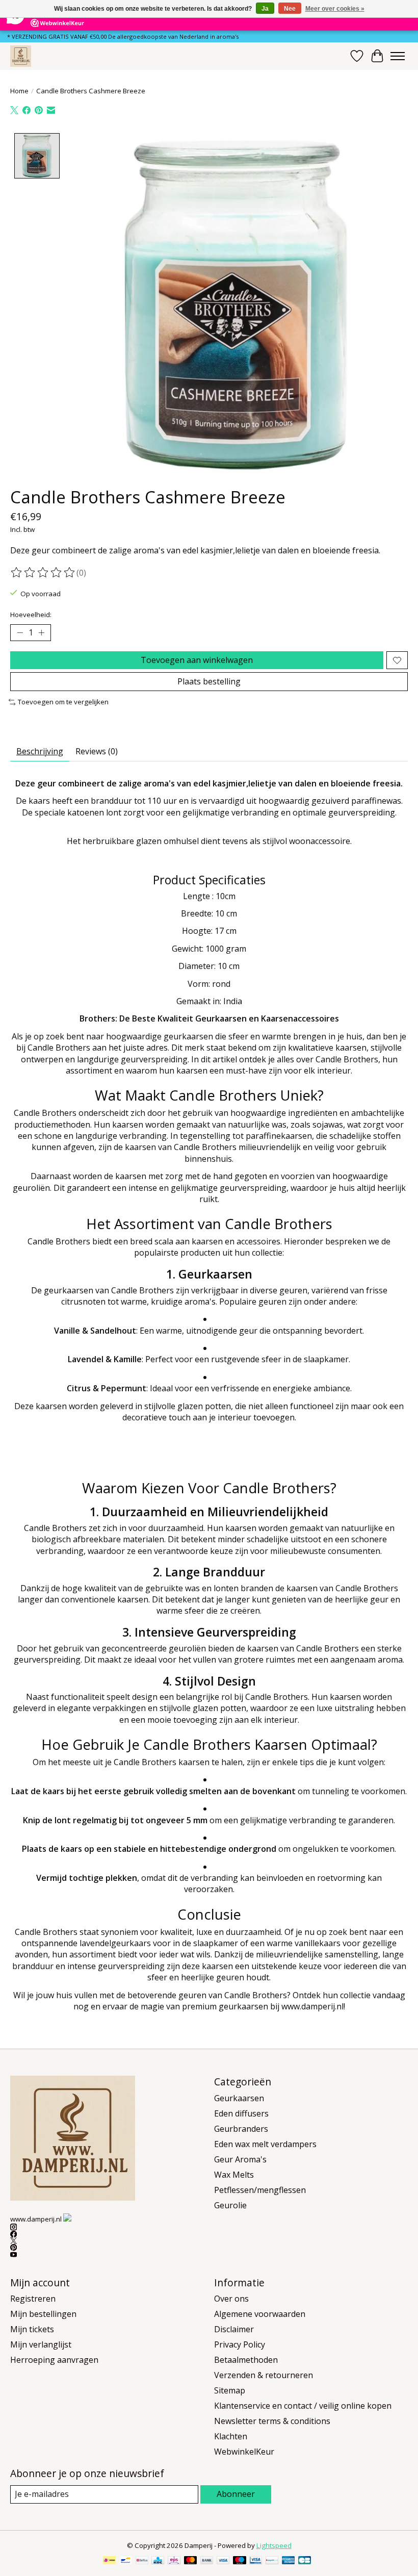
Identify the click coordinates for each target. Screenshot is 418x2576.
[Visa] (223, 2561)
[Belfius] (142, 2561)
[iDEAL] (109, 2561)
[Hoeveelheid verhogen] (41, 633)
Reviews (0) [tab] (97, 751)
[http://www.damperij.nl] (21, 56)
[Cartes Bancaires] (305, 2561)
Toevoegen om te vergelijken (63, 702)
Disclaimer (234, 2329)
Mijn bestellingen (43, 2314)
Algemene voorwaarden (260, 2314)
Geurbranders (241, 2129)
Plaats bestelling (209, 681)
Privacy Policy (240, 2344)
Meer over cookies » (335, 9)
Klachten (231, 2436)
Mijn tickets (32, 2329)
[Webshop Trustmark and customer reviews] (67, 2217)
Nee (290, 9)
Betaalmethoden (246, 2360)
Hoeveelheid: (31, 615)
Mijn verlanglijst (41, 2344)
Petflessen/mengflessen (260, 2190)
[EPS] (174, 2561)
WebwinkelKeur (244, 2452)
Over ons (231, 2299)
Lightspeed (274, 2545)
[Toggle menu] (398, 56)
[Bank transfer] (207, 2561)
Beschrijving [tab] (40, 751)
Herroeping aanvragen (54, 2360)
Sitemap (230, 2390)
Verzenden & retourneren (264, 2375)
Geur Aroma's (240, 2159)
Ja (265, 9)
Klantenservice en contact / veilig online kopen (303, 2406)
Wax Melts (234, 2175)
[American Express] (289, 2561)
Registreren (33, 2299)
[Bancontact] (126, 2561)
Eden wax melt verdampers (265, 2144)
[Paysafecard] (272, 2561)
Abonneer (236, 2494)
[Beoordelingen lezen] (43, 573)
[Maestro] (240, 2561)
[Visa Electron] (256, 2561)
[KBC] (158, 2561)
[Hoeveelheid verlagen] (20, 633)
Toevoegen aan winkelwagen (197, 660)
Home (19, 91)
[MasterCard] (191, 2561)
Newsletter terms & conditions (272, 2421)
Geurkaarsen (239, 2098)
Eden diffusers (241, 2113)
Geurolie (230, 2205)
